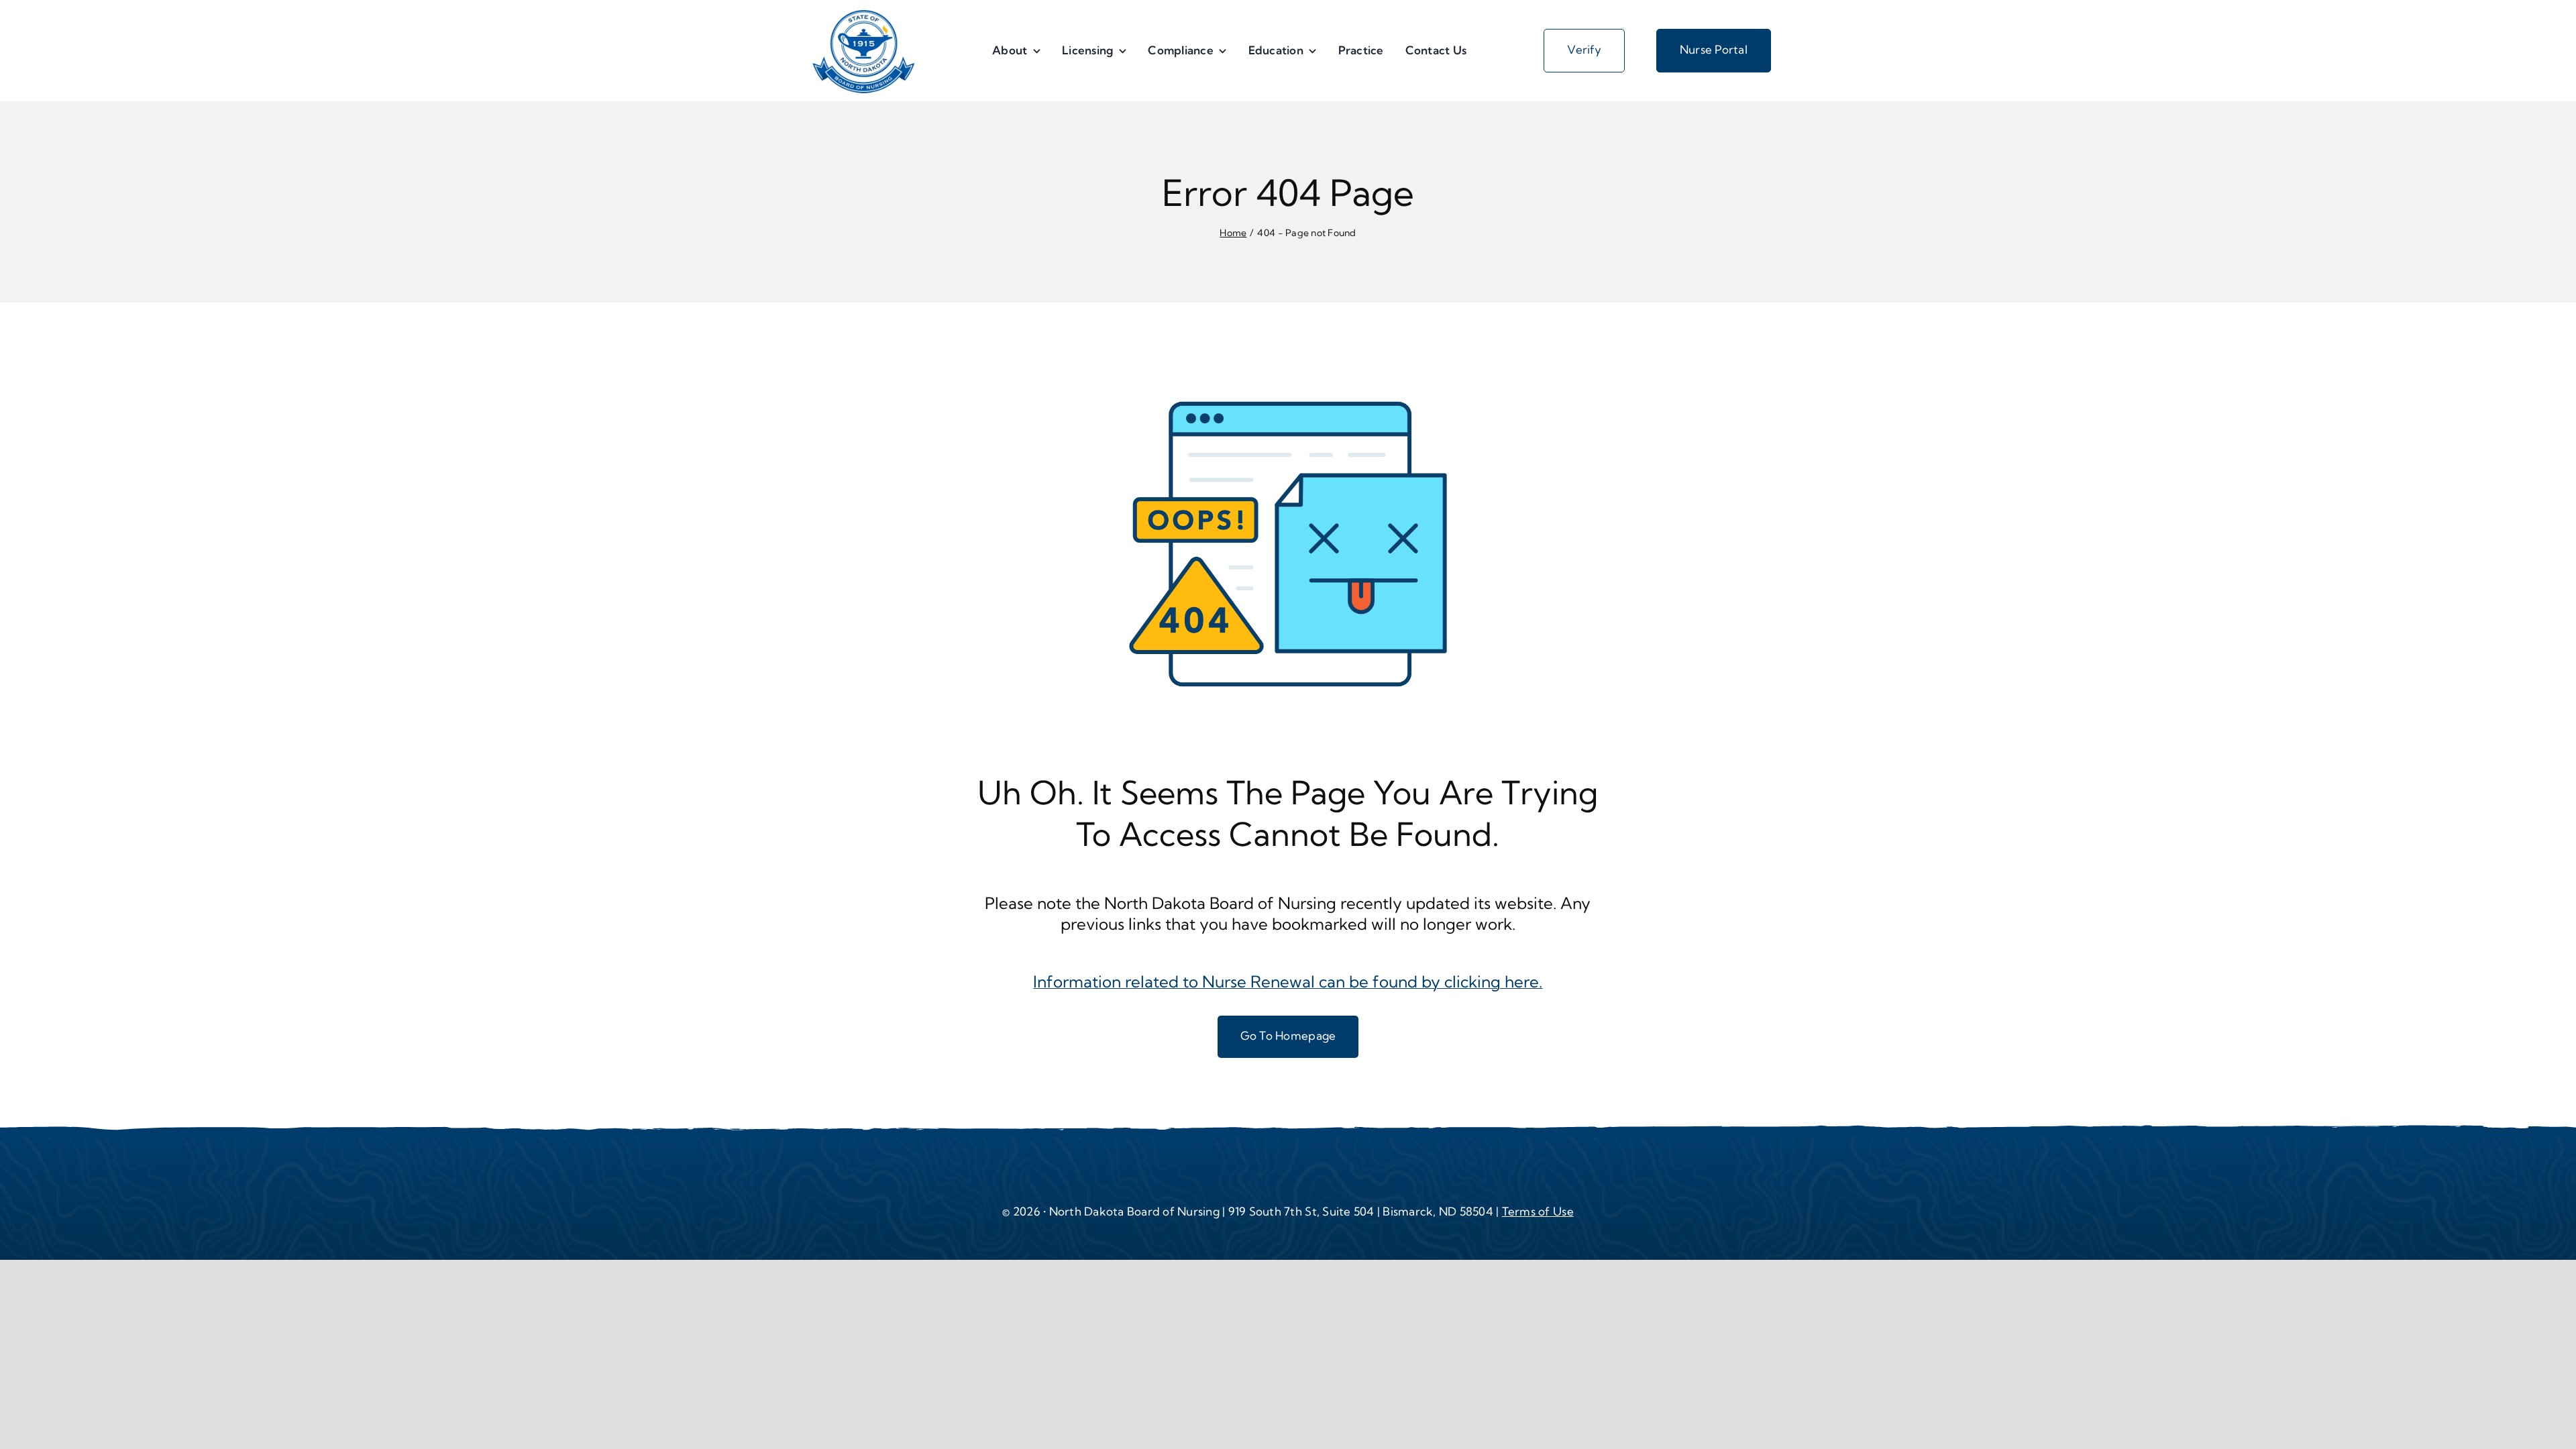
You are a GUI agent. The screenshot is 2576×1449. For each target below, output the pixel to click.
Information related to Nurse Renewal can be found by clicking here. (1288, 981)
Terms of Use (1538, 1211)
